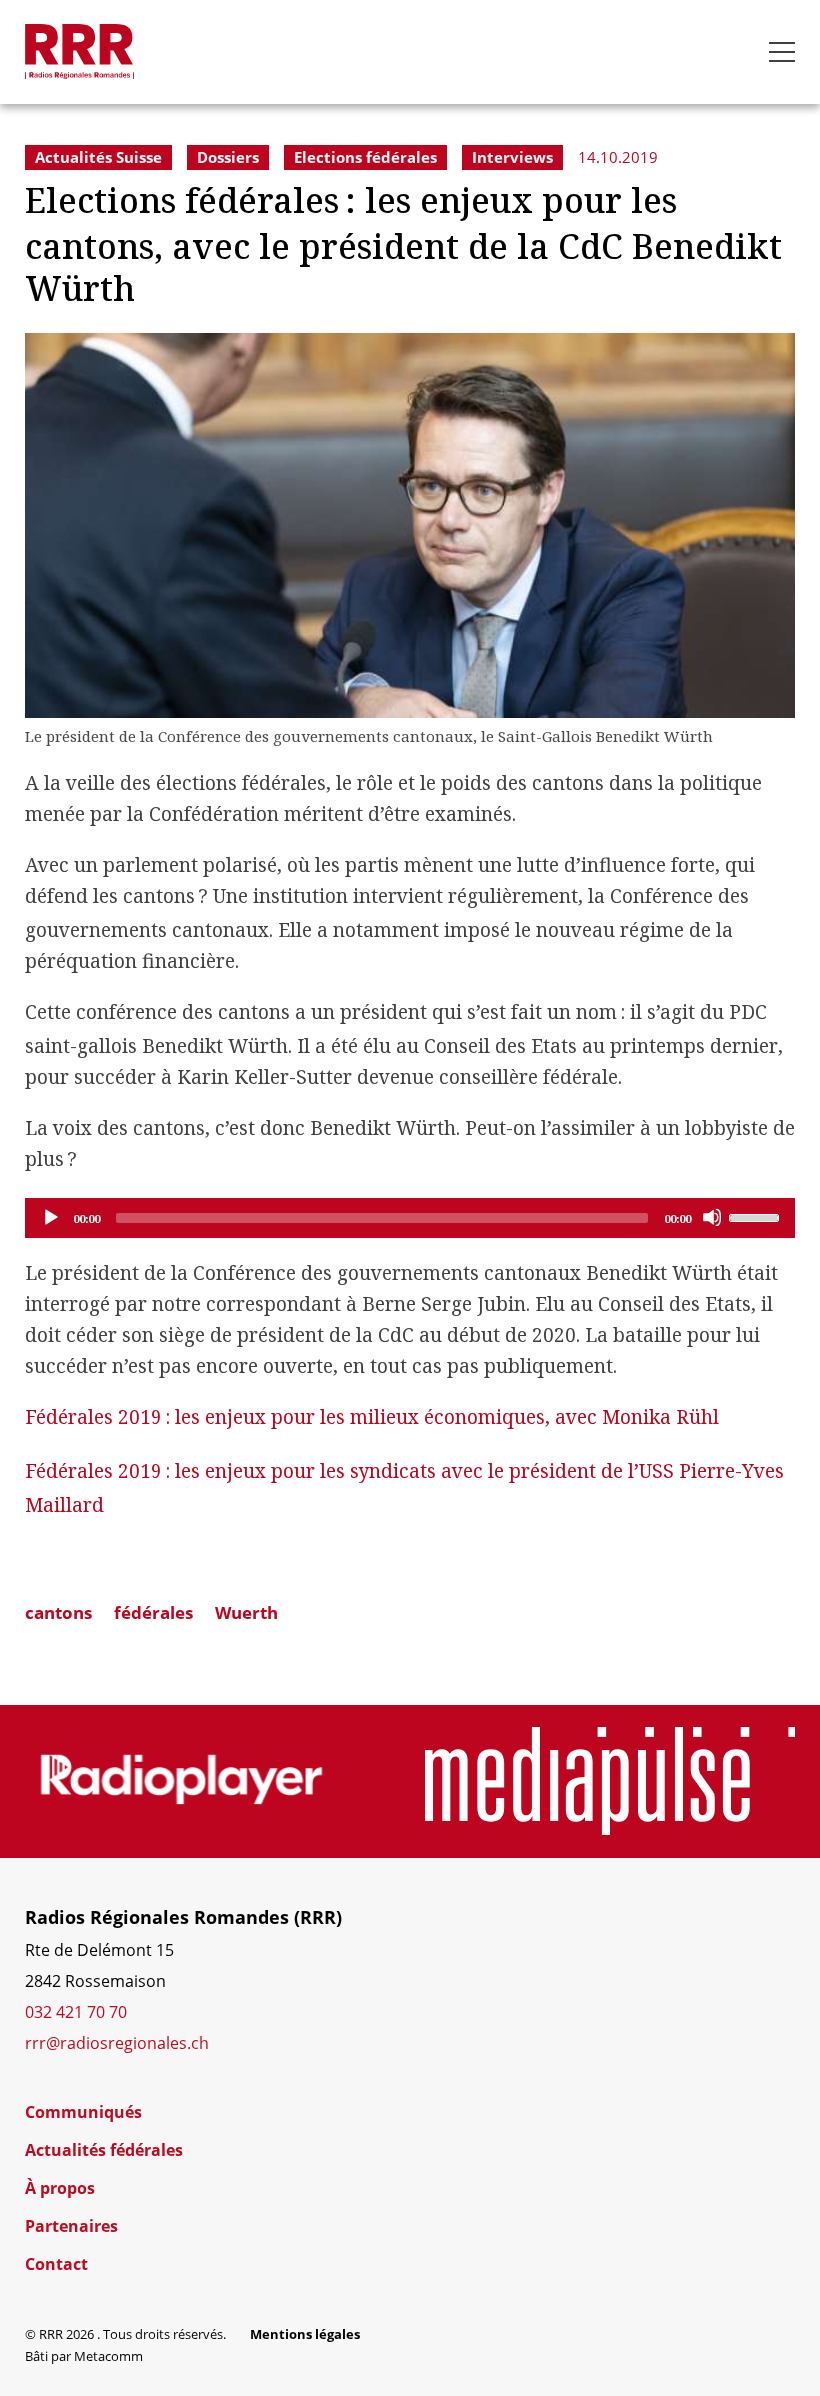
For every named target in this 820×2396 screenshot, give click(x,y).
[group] (181, 1781)
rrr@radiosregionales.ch (117, 2042)
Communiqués (83, 2112)
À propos (60, 2188)
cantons (58, 1612)
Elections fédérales (365, 157)
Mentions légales (305, 2334)
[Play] (50, 1217)
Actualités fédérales (104, 2150)
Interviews (512, 157)
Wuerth (246, 1612)
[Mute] (712, 1217)
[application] (410, 1218)
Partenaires (71, 2226)
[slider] (757, 1216)
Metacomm (108, 2356)
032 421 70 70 (76, 2011)
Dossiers (228, 157)
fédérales (153, 1612)
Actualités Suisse (98, 157)
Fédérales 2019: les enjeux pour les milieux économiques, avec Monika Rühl (372, 1417)
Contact (56, 2264)
